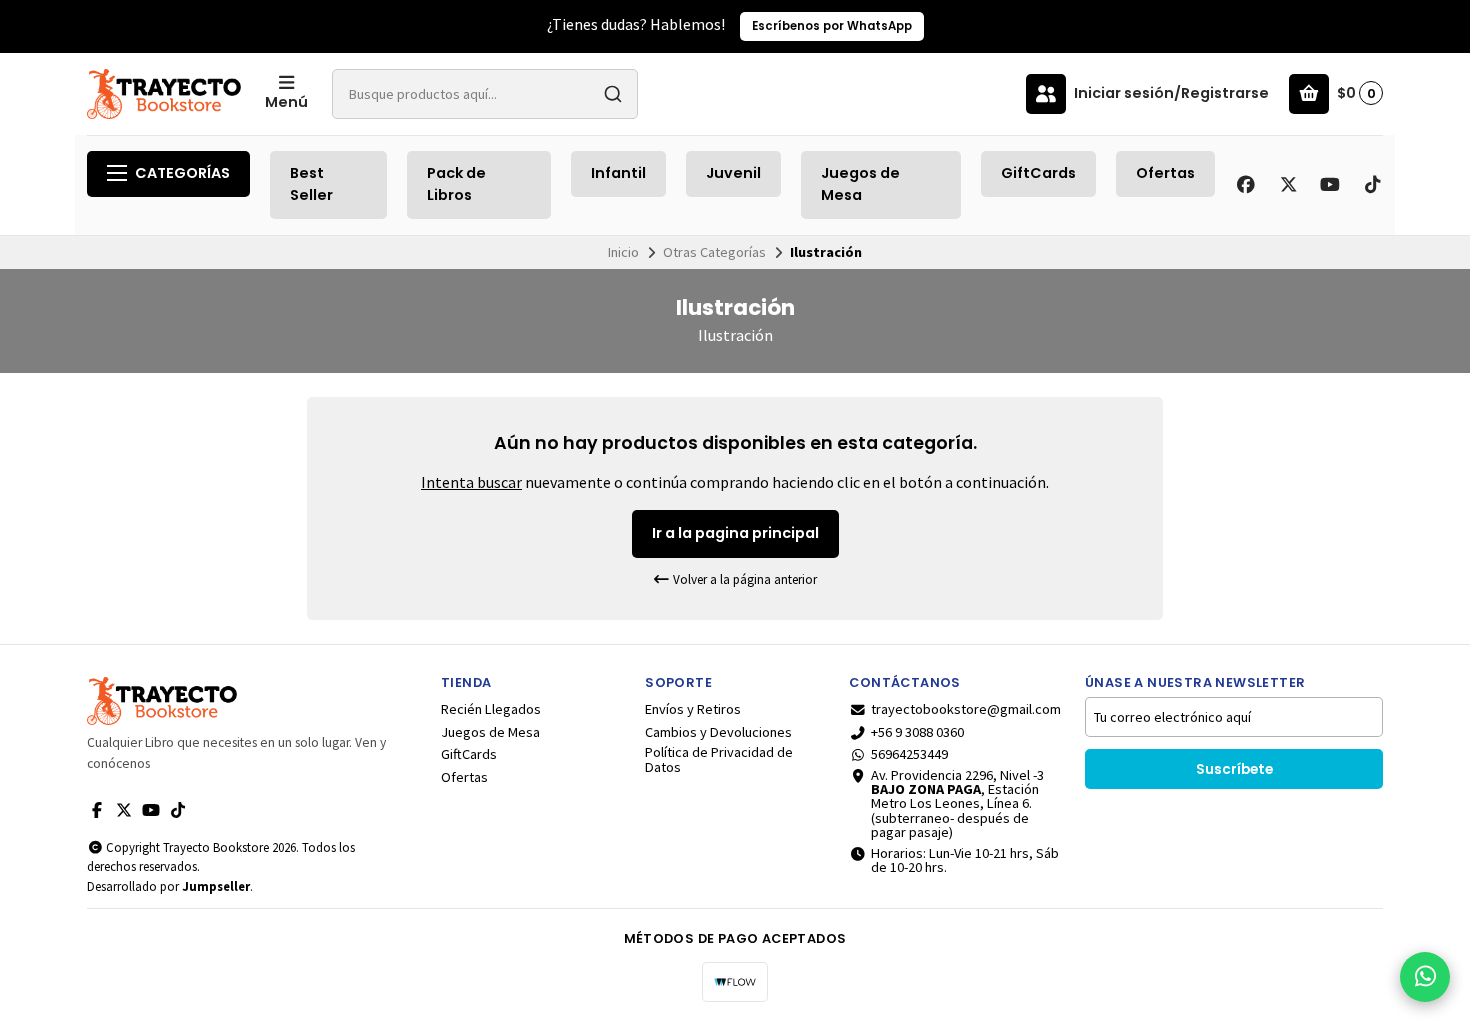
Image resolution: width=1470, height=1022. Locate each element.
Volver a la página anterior (743, 579)
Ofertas (1165, 173)
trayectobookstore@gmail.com (966, 709)
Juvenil (733, 173)
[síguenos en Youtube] (1330, 185)
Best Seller (311, 184)
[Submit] (613, 94)
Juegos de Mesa (860, 184)
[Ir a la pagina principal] (164, 94)
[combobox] (485, 94)
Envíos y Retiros (693, 709)
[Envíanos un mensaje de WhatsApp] (1425, 977)
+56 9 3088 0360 (917, 732)
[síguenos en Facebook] (1246, 185)
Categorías (182, 173)
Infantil (618, 173)
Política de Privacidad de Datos (719, 759)
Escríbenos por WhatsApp (832, 26)
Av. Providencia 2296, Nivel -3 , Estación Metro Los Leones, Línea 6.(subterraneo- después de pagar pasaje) (957, 804)
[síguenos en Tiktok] (1372, 185)
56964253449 (909, 754)
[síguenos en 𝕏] (1288, 185)
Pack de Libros (456, 184)
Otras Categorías (714, 252)
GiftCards (1038, 173)
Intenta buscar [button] (471, 482)
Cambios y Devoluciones (718, 732)
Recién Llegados (491, 709)
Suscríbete (1234, 769)
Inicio (623, 252)
